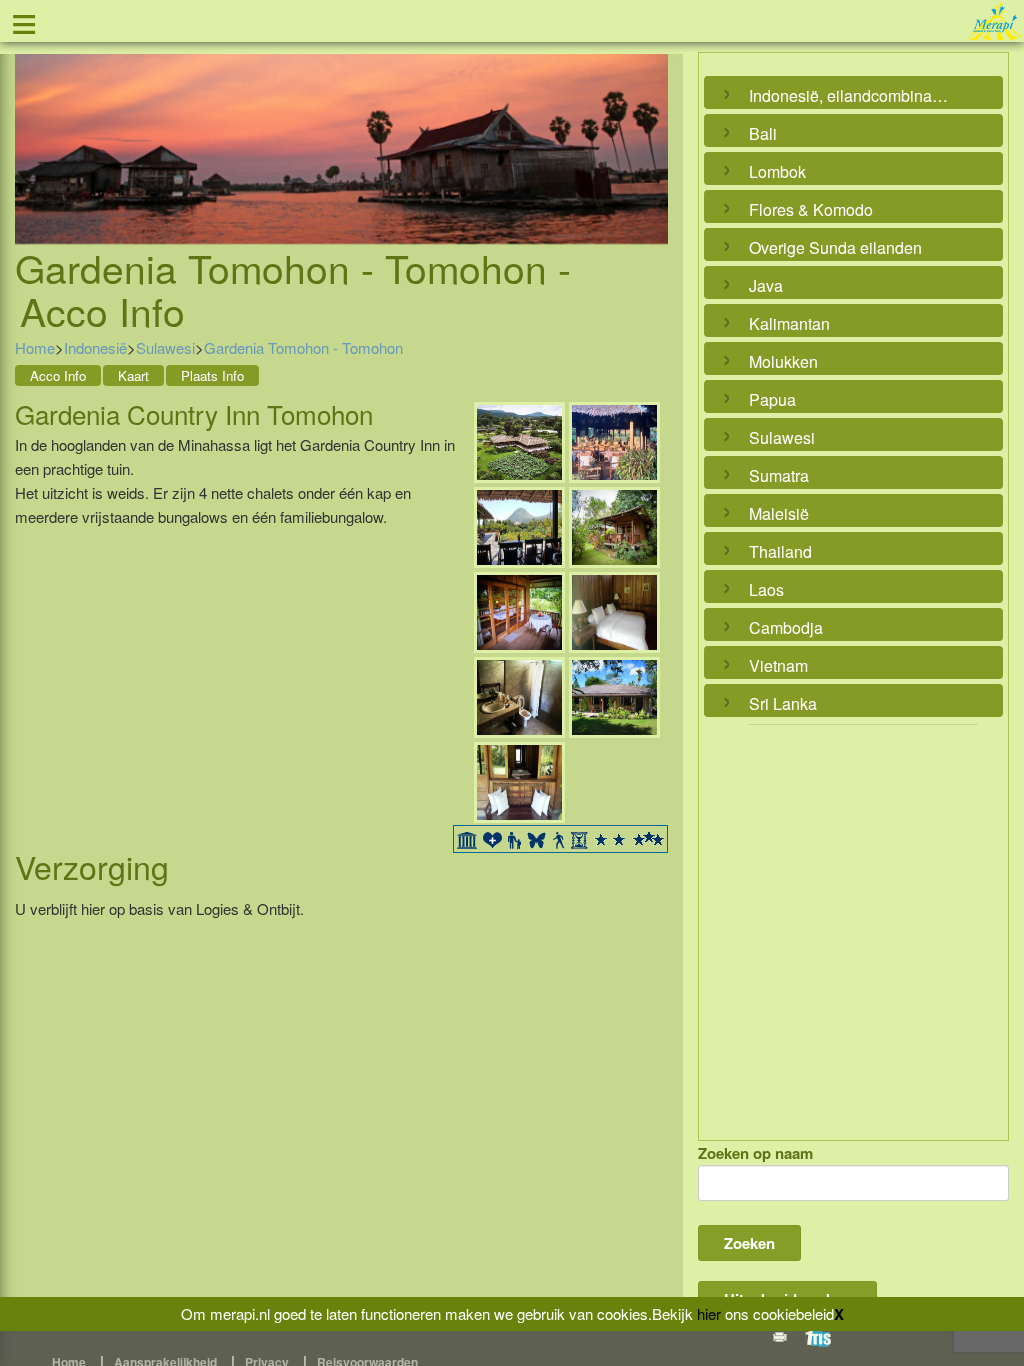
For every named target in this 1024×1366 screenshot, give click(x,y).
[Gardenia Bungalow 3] (519, 695)
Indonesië (95, 347)
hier (709, 1313)
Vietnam (778, 665)
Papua (772, 399)
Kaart (133, 375)
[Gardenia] (519, 440)
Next (648, 126)
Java (766, 285)
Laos (766, 589)
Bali (763, 133)
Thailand (780, 551)
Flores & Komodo (811, 209)
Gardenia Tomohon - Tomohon (303, 347)
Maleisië (779, 513)
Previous (35, 126)
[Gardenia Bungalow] (614, 525)
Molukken (783, 361)
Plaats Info (212, 375)
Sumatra (779, 475)
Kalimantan (789, 323)
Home (35, 347)
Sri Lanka (783, 703)
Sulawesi (165, 347)
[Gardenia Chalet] (614, 695)
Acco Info (58, 375)
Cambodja (786, 627)
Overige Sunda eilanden (835, 247)
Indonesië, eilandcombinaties (848, 95)
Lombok (777, 171)
